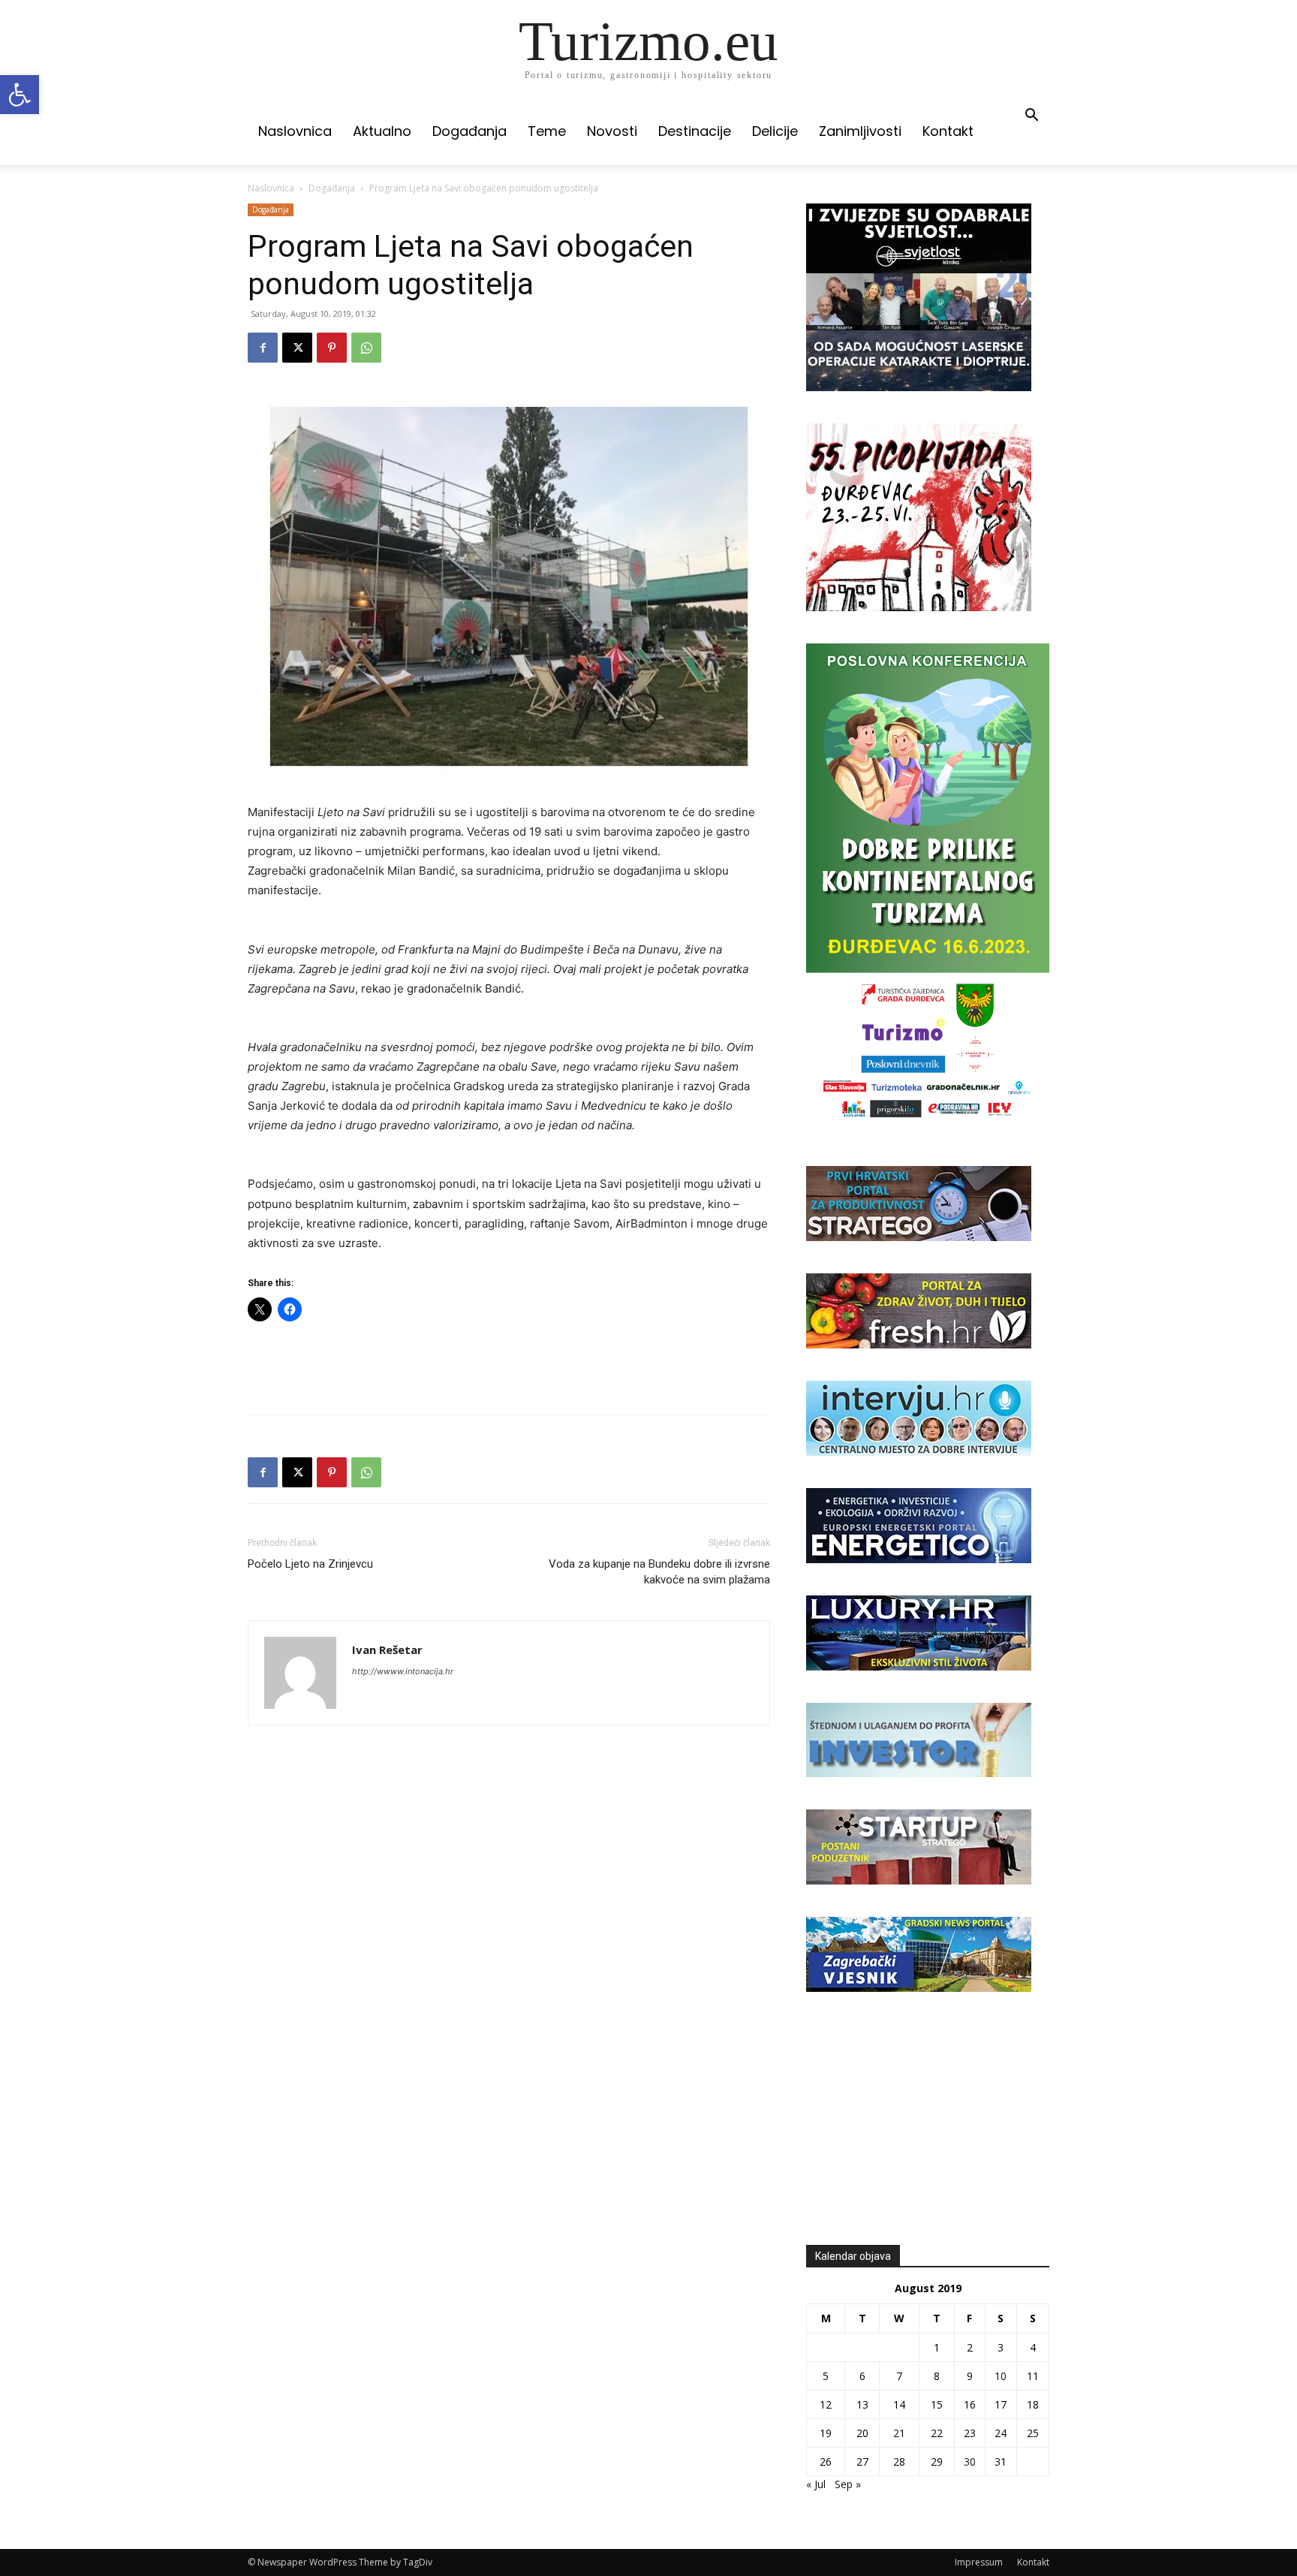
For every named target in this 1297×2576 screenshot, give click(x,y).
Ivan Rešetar (387, 1650)
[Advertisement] (509, 1364)
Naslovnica (295, 131)
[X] (297, 348)
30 (970, 2462)
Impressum (979, 2562)
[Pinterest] (332, 348)
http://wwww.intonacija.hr (403, 1671)
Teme (547, 131)
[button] (20, 95)
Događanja (469, 131)
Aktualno (382, 131)
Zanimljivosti (860, 131)
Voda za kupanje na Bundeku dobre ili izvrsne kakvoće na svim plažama (659, 1572)
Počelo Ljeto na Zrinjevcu (310, 1564)
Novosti (612, 131)
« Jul (816, 2484)
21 (899, 2433)
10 (1001, 2376)
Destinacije (695, 131)
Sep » (848, 2484)
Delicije (775, 131)
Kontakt (948, 131)
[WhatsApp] (366, 348)
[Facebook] (263, 348)
